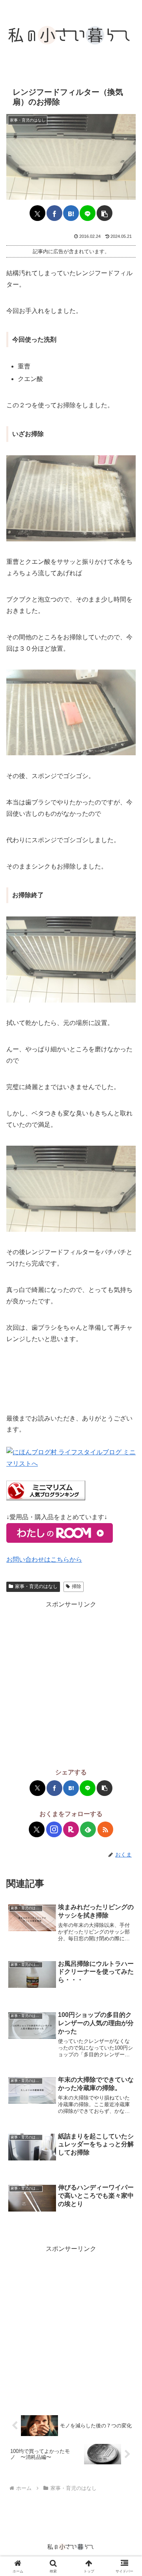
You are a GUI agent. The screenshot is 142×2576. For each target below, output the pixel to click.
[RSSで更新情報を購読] (105, 1829)
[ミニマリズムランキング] (46, 1490)
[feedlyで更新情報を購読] (88, 1829)
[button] (105, 213)
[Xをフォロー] (37, 1829)
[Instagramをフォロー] (54, 1829)
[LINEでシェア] (88, 213)
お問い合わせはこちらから (44, 1559)
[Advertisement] (71, 1681)
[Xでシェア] (37, 213)
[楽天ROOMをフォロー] (71, 1829)
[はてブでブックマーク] (71, 213)
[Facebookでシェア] (54, 213)
